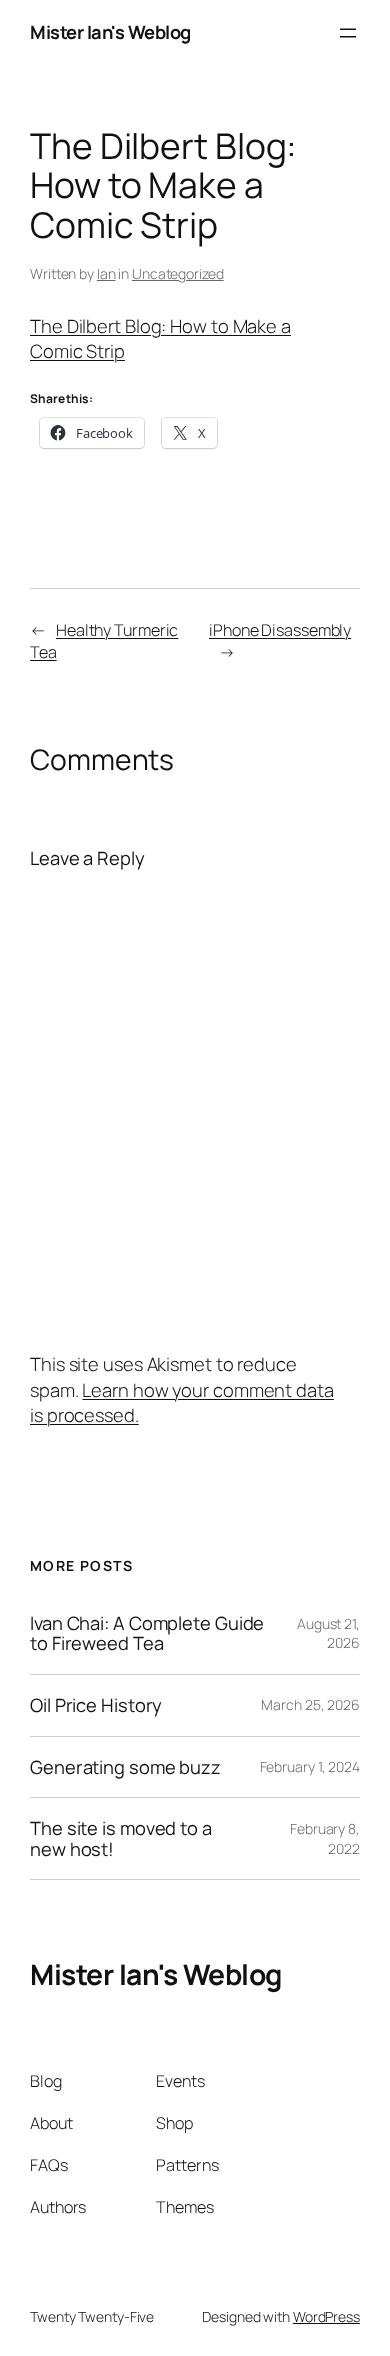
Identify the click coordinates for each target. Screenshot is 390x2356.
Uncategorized (178, 273)
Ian (106, 273)
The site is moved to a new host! (121, 1838)
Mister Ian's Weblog (110, 32)
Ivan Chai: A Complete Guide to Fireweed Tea (147, 1633)
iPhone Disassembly (280, 630)
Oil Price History (96, 1705)
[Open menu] (348, 33)
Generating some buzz (125, 1767)
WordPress (326, 2316)
